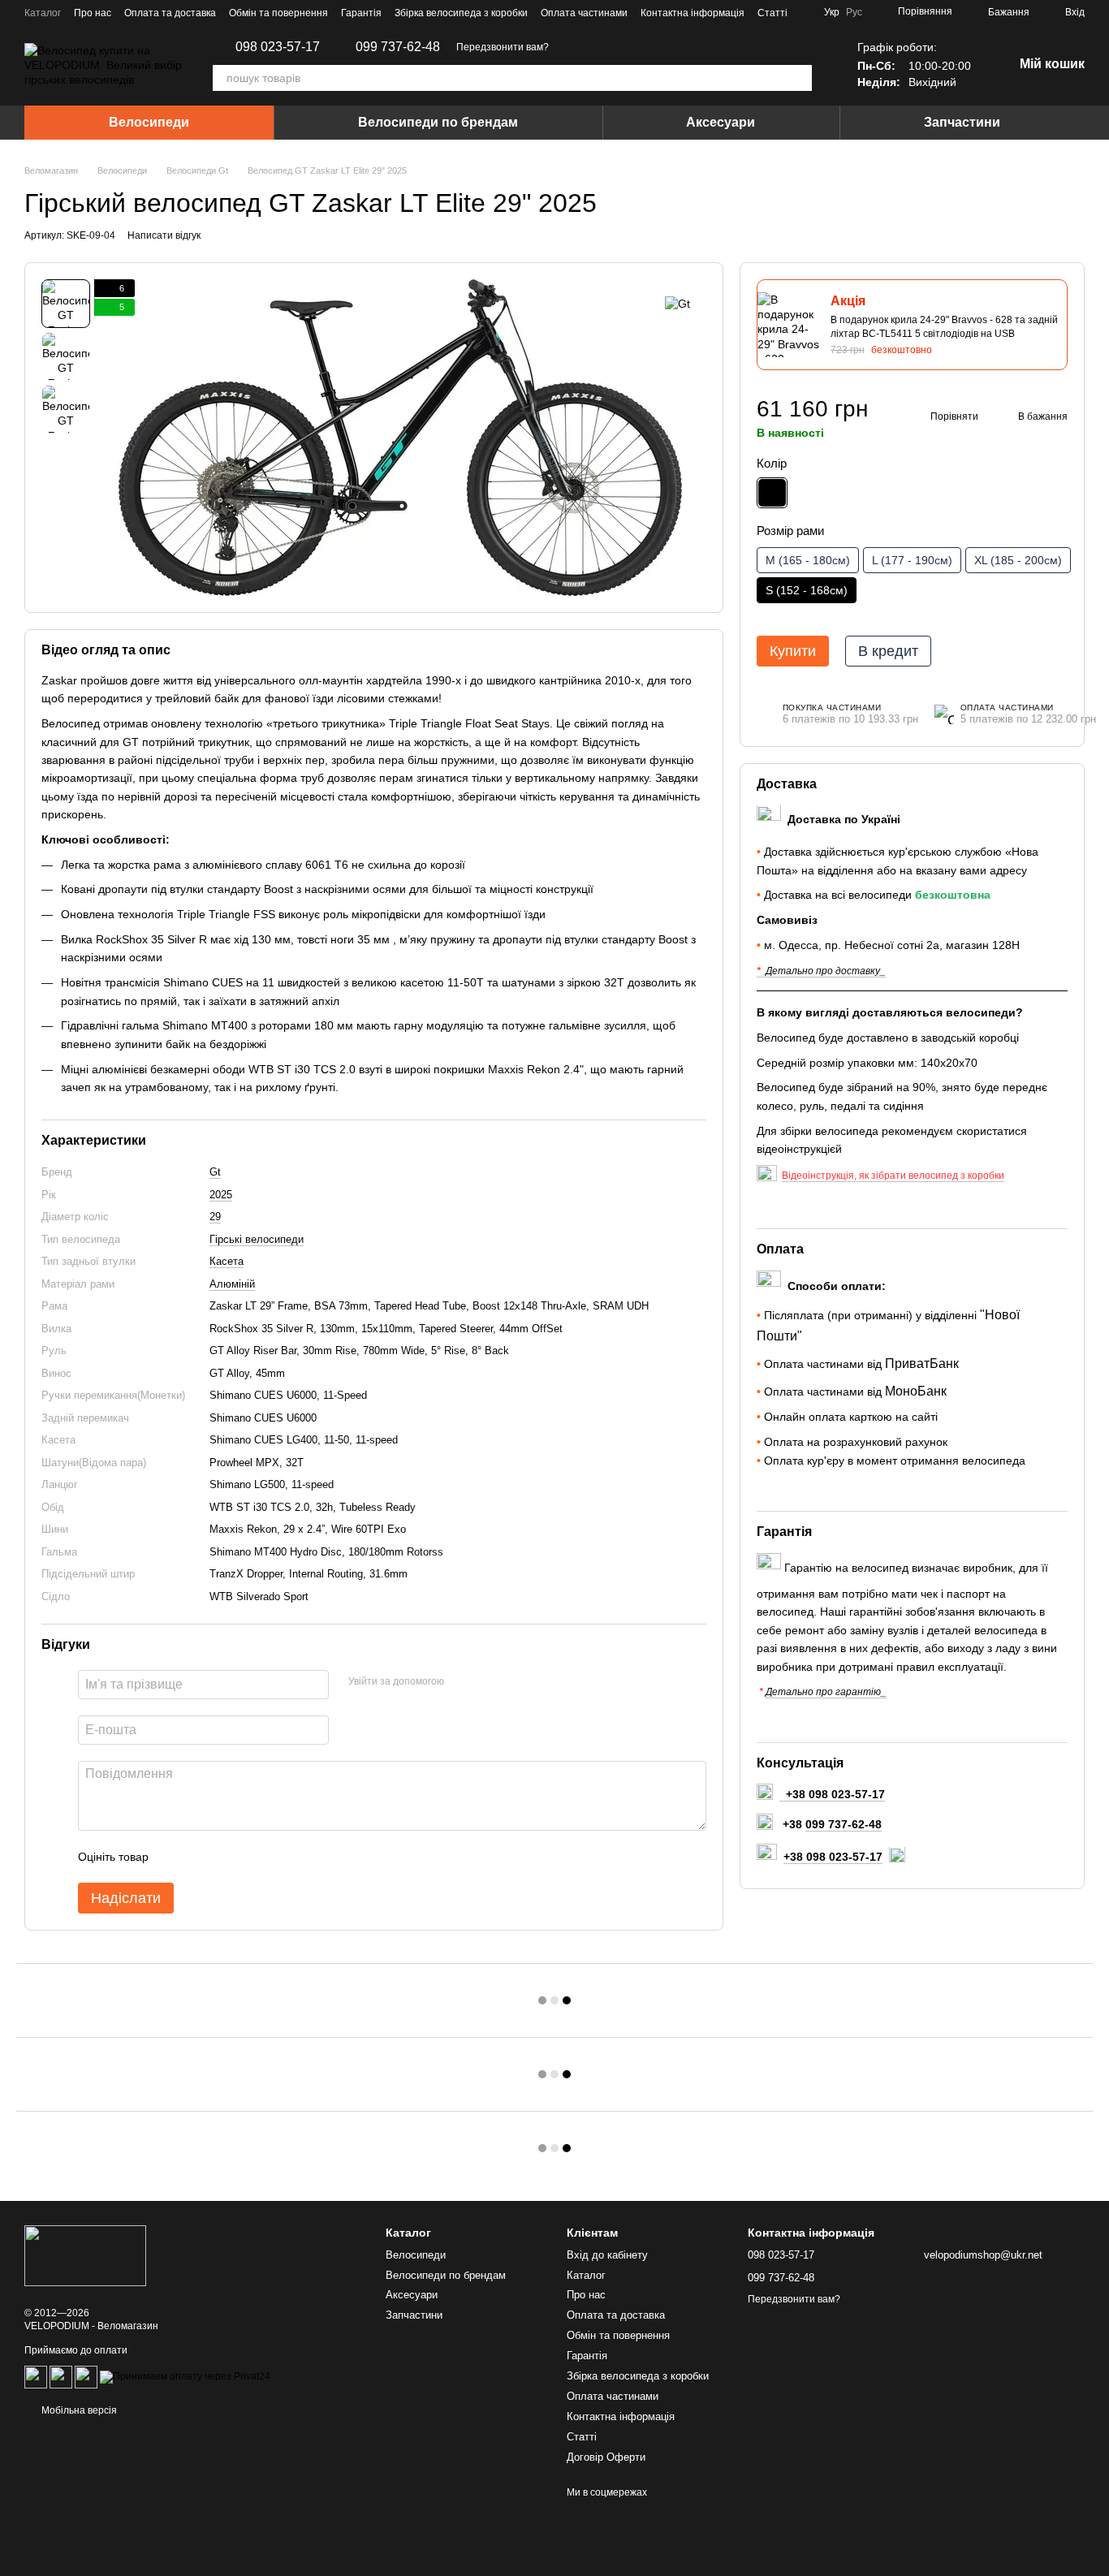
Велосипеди (149, 122)
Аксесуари (721, 122)
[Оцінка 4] (253, 1857)
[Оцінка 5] (279, 1857)
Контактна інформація (693, 13)
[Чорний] (772, 493)
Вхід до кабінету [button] (607, 2255)
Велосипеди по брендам (438, 122)
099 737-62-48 (398, 47)
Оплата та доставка (170, 13)
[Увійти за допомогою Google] (488, 1682)
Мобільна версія (78, 2410)
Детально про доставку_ (826, 971)
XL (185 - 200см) (1018, 560)
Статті (772, 13)
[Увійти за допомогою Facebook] (462, 1682)
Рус (854, 12)
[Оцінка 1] (175, 1857)
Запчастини (962, 122)
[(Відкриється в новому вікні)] (61, 2376)
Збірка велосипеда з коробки (461, 13)
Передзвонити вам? (503, 47)
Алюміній (232, 1284)
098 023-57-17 (278, 47)
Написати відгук (164, 235)
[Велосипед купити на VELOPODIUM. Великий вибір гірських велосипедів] (85, 2255)
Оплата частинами (584, 13)
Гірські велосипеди (257, 1239)
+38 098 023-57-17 (833, 1857)
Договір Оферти (606, 2457)
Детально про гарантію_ (826, 1693)
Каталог (43, 13)
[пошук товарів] (799, 78)
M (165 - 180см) (808, 560)
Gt (215, 1172)
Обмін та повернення (278, 13)
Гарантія (361, 13)
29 (215, 1217)
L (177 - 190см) (912, 560)
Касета (227, 1261)
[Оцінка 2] (201, 1857)
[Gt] (677, 303)
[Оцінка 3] (227, 1857)
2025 (221, 1195)
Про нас (93, 13)
